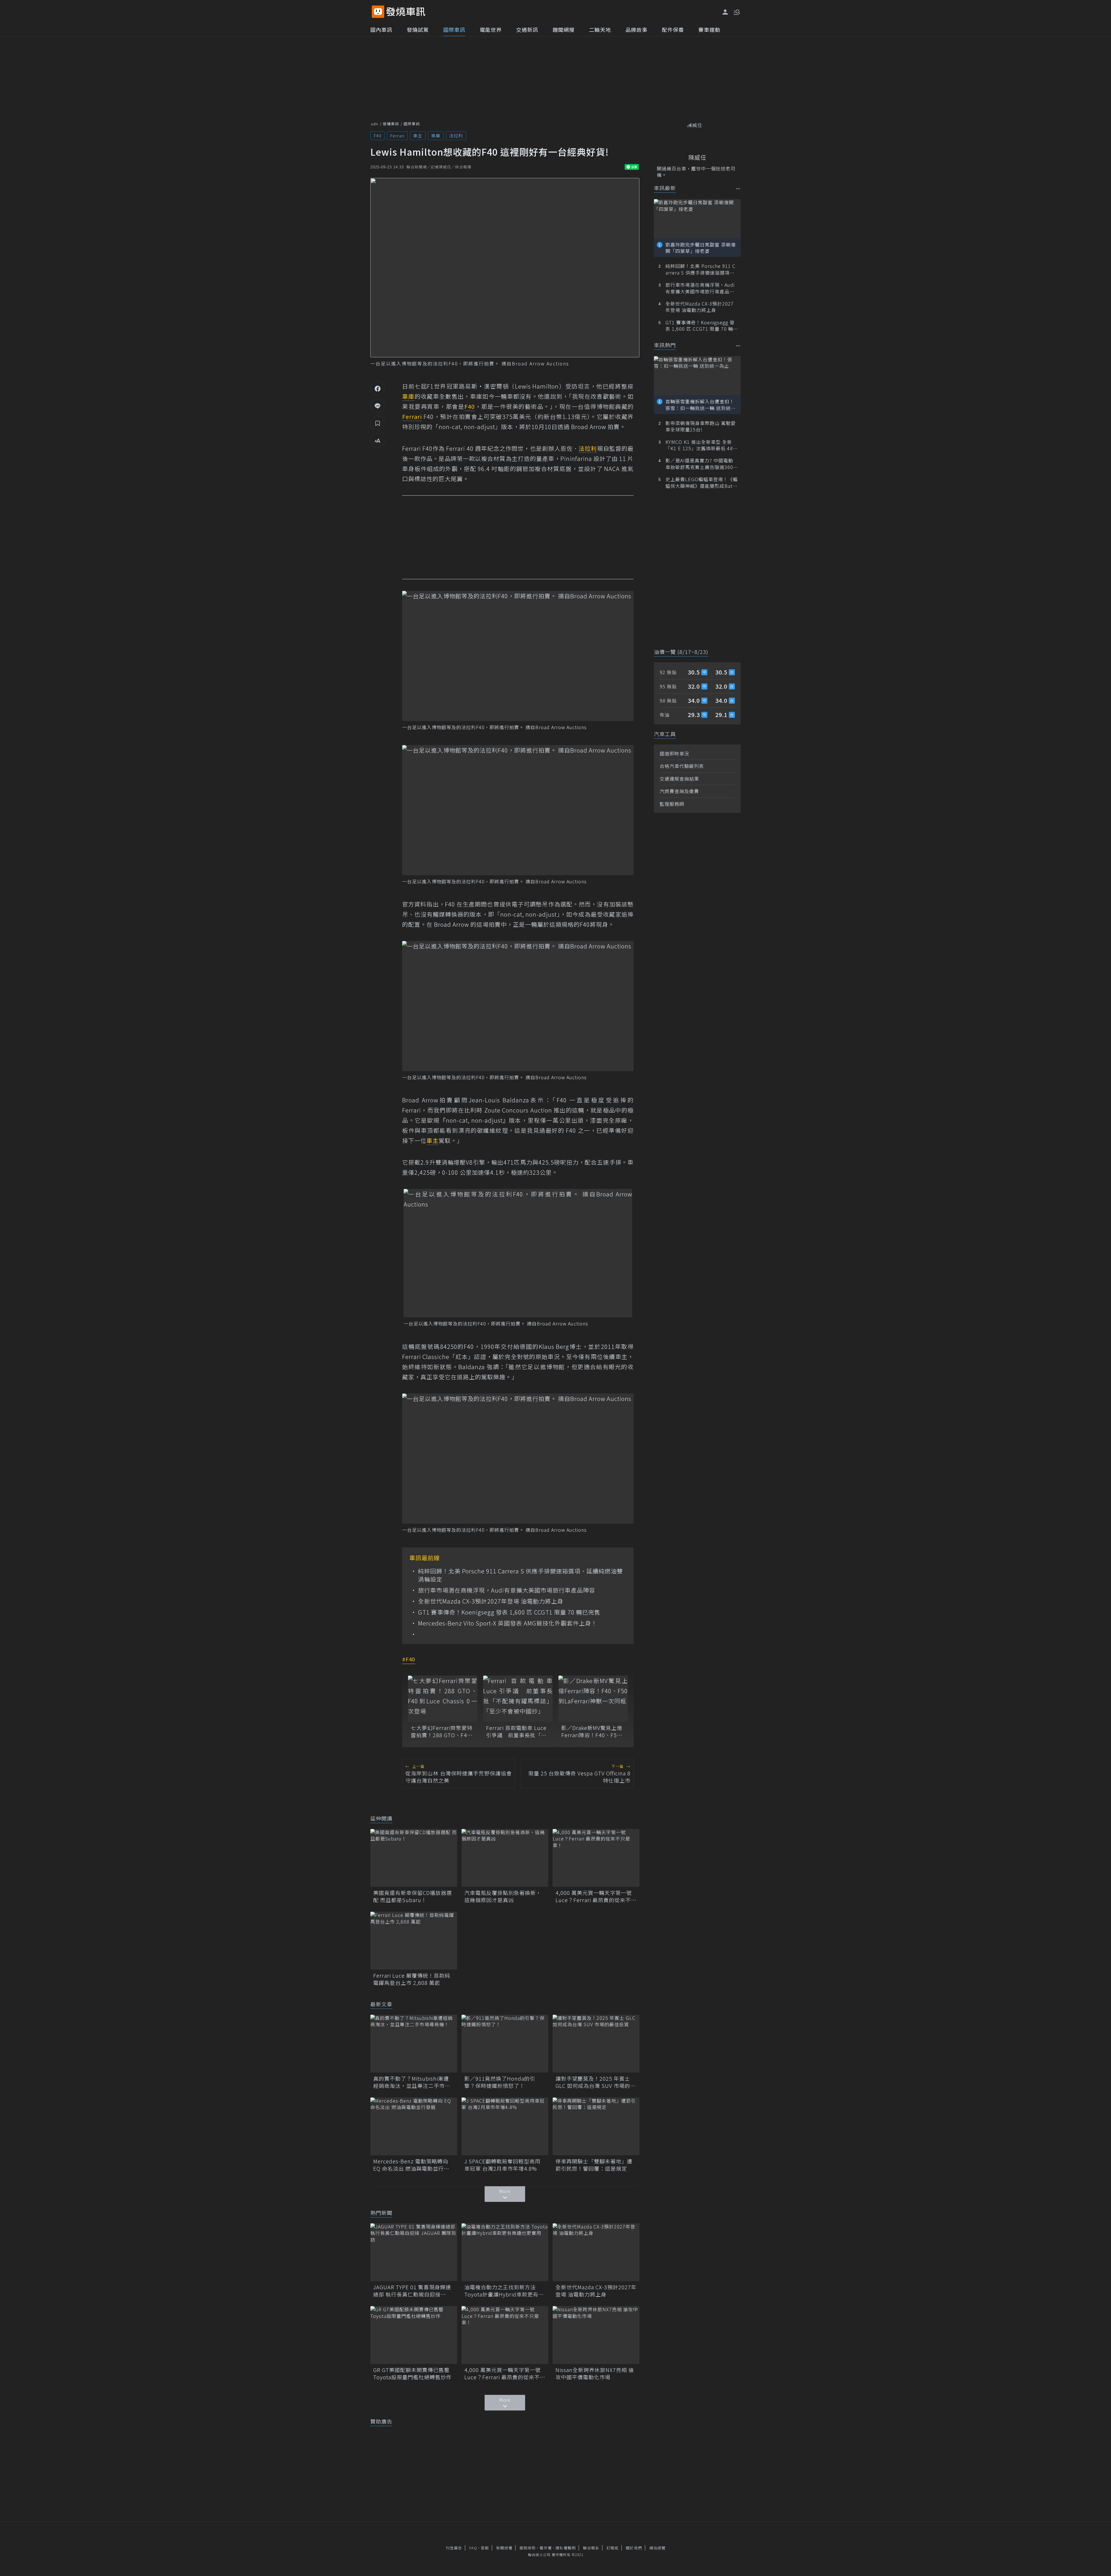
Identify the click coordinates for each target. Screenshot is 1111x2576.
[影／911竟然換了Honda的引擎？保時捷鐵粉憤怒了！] (505, 2044)
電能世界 (491, 30)
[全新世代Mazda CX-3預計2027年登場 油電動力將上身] (596, 2252)
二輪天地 (600, 30)
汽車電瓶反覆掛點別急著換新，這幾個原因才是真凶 (503, 1896)
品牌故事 (637, 30)
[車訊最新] (738, 189)
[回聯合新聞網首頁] (378, 12)
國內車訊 (381, 30)
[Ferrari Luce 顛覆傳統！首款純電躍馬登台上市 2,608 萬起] (414, 1941)
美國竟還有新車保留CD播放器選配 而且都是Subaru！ (413, 1896)
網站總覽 (657, 2548)
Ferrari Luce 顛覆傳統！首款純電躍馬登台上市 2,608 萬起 (412, 1979)
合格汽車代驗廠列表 (682, 766)
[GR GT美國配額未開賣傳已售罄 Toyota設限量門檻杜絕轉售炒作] (414, 2335)
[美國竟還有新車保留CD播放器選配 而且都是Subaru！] (414, 1858)
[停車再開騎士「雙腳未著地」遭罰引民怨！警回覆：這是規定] (596, 2126)
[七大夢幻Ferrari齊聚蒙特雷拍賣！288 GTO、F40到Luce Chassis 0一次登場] (443, 1699)
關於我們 (634, 2548)
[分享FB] (378, 388)
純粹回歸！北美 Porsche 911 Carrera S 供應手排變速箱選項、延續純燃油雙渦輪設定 (520, 1575)
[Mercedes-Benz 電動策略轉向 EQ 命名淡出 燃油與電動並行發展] (414, 2126)
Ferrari (397, 136)
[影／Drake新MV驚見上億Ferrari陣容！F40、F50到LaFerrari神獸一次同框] (593, 1699)
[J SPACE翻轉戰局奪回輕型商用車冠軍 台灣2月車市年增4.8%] (505, 2126)
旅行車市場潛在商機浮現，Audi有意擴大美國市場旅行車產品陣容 (507, 1590)
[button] (736, 12)
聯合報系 (591, 2548)
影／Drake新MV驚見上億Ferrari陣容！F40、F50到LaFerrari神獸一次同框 (592, 1731)
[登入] (725, 12)
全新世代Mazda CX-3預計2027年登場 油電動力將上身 (491, 1601)
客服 (485, 2548)
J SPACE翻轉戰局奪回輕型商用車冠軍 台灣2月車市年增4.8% (502, 2165)
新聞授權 (504, 2548)
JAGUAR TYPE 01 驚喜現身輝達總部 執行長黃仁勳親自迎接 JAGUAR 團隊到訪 (412, 2291)
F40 (377, 136)
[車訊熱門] (738, 346)
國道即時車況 (674, 753)
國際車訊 (454, 30)
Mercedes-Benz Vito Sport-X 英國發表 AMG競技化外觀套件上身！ (508, 1623)
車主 (418, 136)
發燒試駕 (418, 30)
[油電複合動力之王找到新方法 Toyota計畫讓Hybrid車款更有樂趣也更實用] (505, 2252)
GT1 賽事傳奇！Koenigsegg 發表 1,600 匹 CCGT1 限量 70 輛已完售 (509, 1612)
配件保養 (673, 30)
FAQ (473, 2548)
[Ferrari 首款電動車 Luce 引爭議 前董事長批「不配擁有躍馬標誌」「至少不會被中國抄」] (518, 1699)
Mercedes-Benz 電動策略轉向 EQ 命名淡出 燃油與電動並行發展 (411, 2165)
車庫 (436, 136)
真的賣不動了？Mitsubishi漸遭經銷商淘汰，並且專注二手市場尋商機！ (412, 2082)
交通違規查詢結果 (679, 779)
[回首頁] (406, 12)
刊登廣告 (454, 2548)
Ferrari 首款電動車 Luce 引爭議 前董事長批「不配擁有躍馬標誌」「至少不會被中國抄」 (518, 1731)
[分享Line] (378, 406)
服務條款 (528, 2548)
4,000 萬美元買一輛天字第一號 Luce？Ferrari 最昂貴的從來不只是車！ (596, 1896)
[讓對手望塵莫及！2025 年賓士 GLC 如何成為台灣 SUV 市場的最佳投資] (596, 2044)
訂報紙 (612, 2548)
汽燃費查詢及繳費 (679, 791)
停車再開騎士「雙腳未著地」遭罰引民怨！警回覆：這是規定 (594, 2165)
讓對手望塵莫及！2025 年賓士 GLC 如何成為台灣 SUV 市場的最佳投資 (596, 2082)
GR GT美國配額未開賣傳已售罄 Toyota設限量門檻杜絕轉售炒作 (414, 2373)
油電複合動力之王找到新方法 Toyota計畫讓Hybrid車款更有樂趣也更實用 (504, 2291)
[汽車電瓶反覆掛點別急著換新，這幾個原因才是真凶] (505, 1858)
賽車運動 (709, 30)
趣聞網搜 (564, 30)
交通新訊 (527, 30)
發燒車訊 (391, 124)
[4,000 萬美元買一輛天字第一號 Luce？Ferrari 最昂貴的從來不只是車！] (596, 1858)
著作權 (546, 2548)
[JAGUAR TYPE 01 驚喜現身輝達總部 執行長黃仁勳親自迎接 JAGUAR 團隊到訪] (414, 2252)
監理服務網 (672, 804)
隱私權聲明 (566, 2548)
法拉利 (456, 136)
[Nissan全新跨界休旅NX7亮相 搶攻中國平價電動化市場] (596, 2335)
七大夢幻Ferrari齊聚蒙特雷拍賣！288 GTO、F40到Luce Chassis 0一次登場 (442, 1731)
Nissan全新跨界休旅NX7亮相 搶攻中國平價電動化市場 (595, 2373)
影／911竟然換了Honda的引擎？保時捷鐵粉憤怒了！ (500, 2082)
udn (375, 124)
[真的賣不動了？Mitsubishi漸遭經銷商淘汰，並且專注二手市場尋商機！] (414, 2044)
